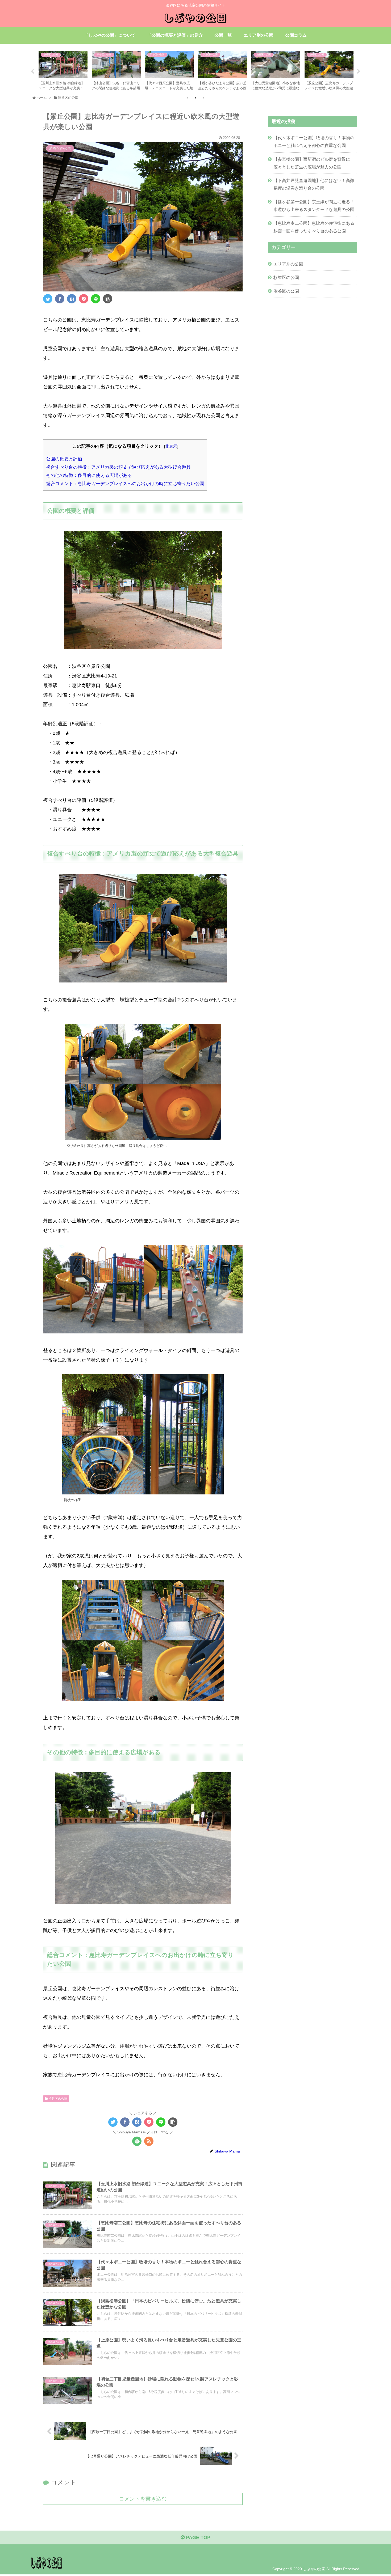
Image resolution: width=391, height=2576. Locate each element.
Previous (32, 71)
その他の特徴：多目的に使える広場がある (89, 475)
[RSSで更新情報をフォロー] (149, 2141)
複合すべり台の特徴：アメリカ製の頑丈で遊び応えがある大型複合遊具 (118, 467)
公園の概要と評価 (64, 459)
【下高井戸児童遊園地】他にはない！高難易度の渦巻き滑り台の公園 (314, 184)
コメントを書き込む (143, 2499)
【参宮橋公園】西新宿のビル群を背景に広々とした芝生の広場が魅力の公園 (312, 163)
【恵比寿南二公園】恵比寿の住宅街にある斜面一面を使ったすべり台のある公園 (314, 227)
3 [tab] (203, 98)
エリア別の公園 (288, 264)
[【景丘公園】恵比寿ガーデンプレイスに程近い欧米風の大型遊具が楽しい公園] (72, 299)
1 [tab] (188, 98)
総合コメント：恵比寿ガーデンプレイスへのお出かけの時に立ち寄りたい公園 (125, 484)
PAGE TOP (197, 2537)
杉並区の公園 (286, 277)
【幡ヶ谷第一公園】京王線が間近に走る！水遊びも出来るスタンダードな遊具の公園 (314, 206)
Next (359, 71)
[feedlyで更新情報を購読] (137, 2141)
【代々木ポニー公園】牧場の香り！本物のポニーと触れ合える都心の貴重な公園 (314, 141)
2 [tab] (195, 98)
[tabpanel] (63, 71)
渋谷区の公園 (58, 2099)
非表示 (171, 446)
